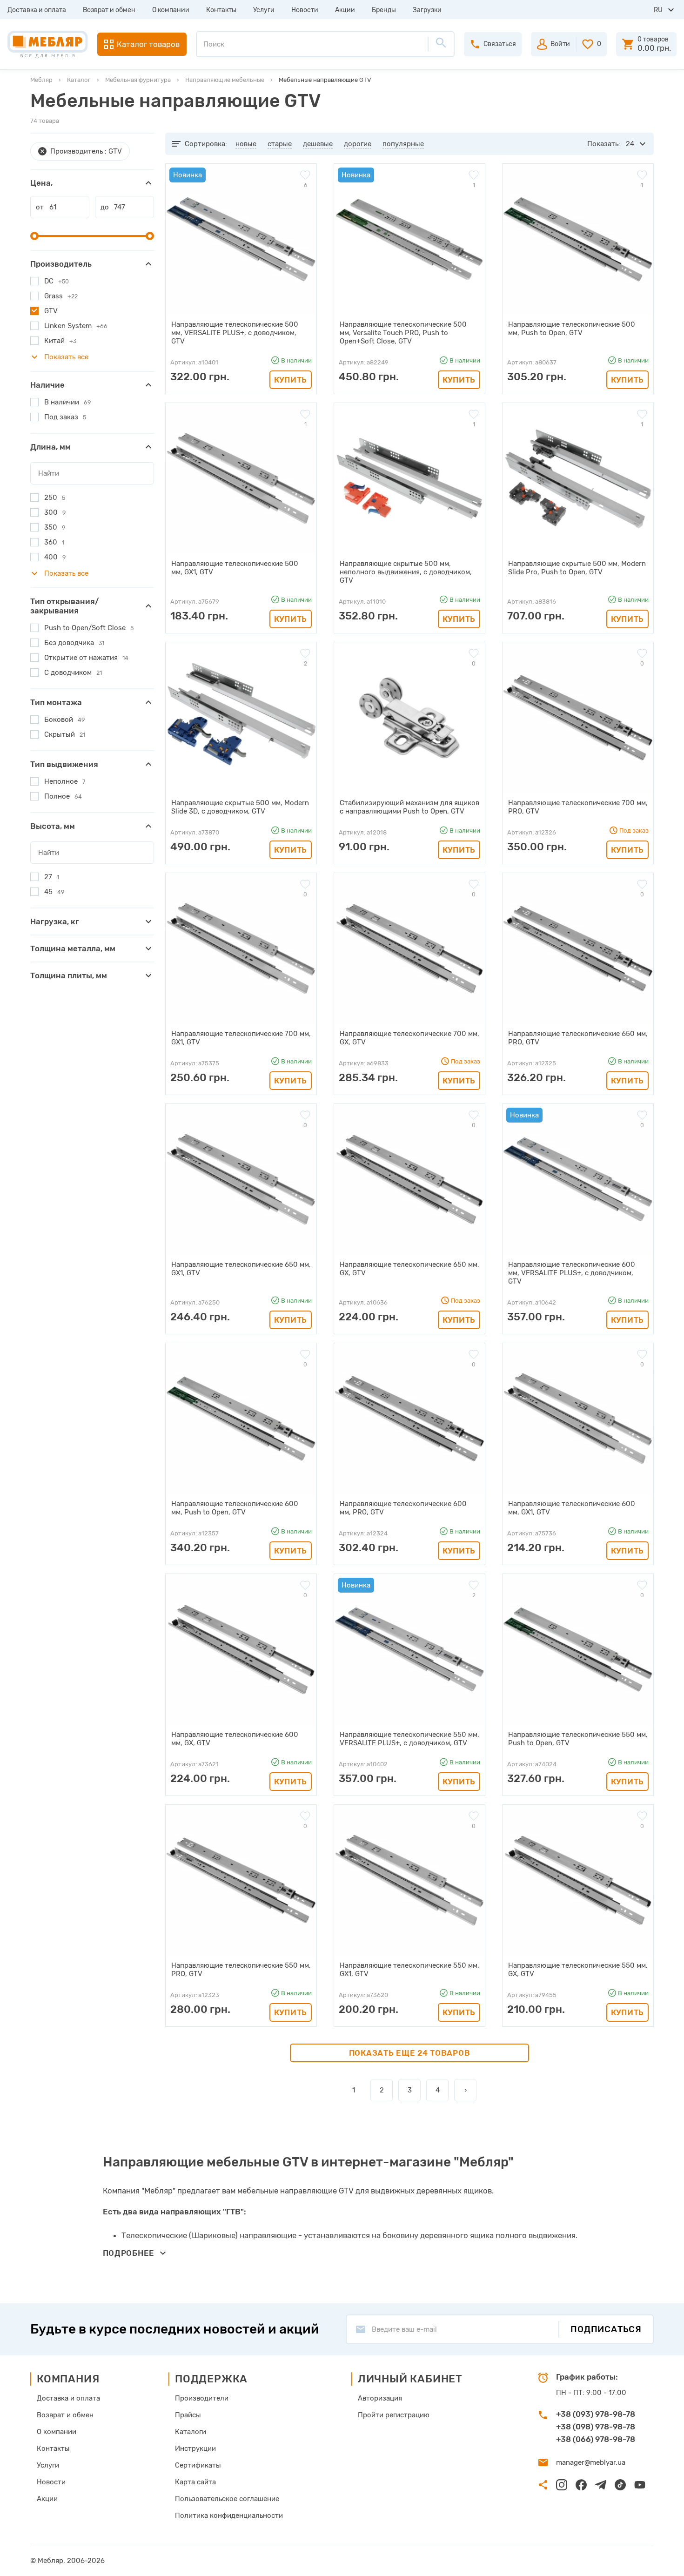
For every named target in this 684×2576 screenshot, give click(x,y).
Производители (202, 2398)
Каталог (79, 80)
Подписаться (606, 2329)
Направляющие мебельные (225, 80)
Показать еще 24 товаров (410, 2053)
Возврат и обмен (109, 10)
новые (246, 144)
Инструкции (195, 2448)
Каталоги (191, 2432)
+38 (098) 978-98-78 (596, 2427)
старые (280, 144)
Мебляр (41, 80)
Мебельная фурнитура (138, 80)
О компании (171, 10)
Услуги (264, 10)
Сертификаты (198, 2465)
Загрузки (427, 10)
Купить (291, 380)
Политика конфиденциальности (229, 2515)
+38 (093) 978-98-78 (596, 2414)
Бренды (384, 10)
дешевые (318, 144)
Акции (345, 10)
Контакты (221, 10)
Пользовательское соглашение (227, 2499)
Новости (305, 10)
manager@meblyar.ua (591, 2462)
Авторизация (380, 2398)
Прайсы (188, 2415)
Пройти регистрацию (394, 2415)
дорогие (358, 144)
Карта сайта (195, 2482)
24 (630, 144)
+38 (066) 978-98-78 (596, 2439)
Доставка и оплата (37, 10)
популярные (403, 144)
